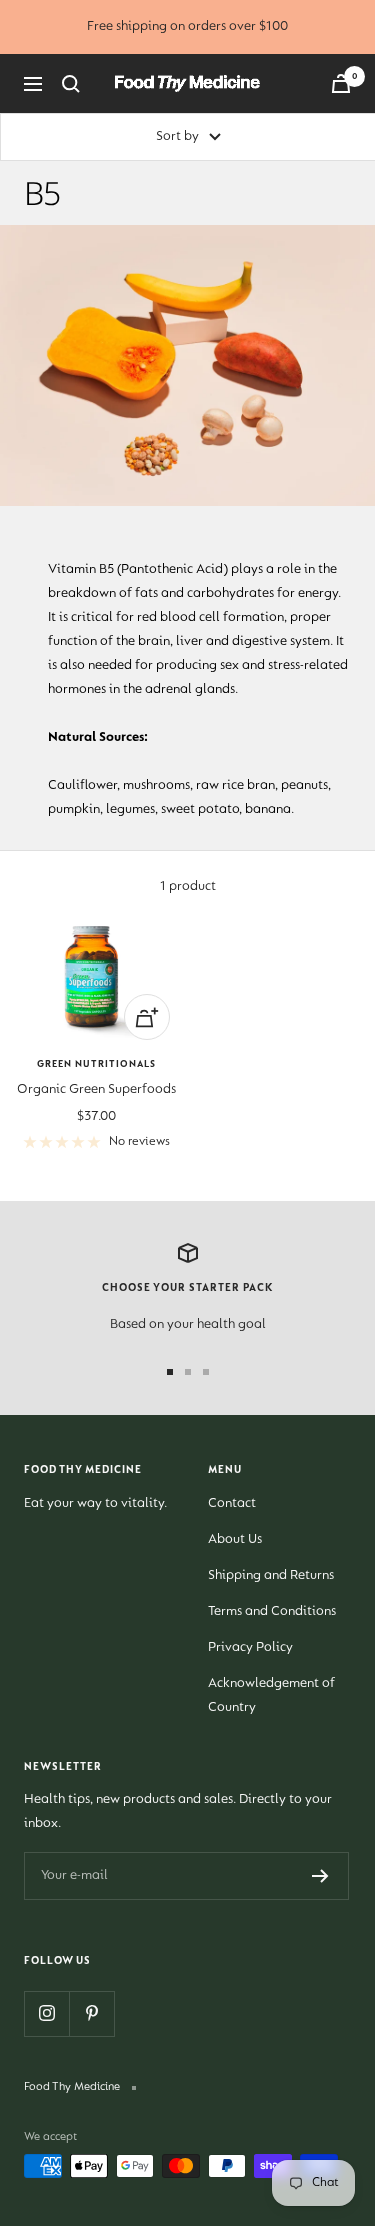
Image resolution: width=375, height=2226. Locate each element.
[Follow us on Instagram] (46, 2013)
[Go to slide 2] (188, 1372)
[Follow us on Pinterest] (91, 2013)
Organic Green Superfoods (96, 1090)
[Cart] (341, 83)
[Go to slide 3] (206, 1372)
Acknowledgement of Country (271, 1696)
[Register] (320, 1876)
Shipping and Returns (271, 1576)
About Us (235, 1540)
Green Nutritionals (96, 1065)
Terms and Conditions (272, 1612)
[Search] (71, 84)
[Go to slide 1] (170, 1372)
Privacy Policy (250, 1648)
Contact (232, 1504)
